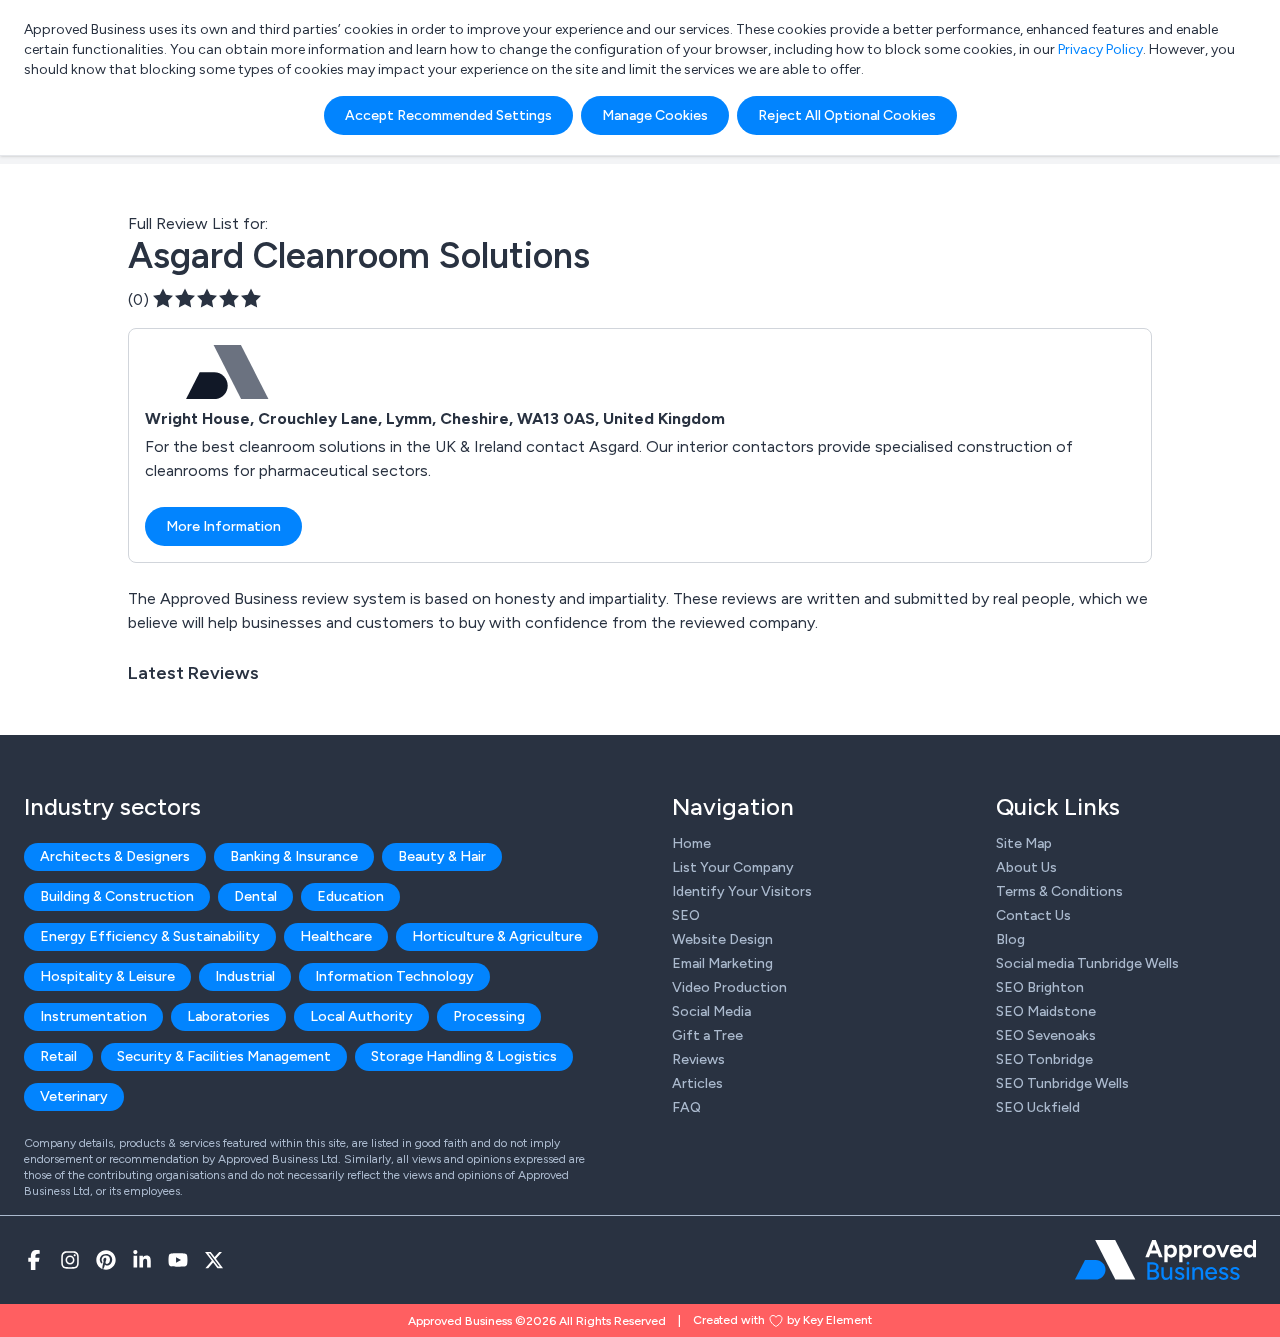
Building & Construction (117, 896)
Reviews (698, 1059)
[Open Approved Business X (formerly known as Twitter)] (214, 1260)
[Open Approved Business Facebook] (34, 1260)
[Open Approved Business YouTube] (178, 1260)
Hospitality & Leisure (107, 976)
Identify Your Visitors (742, 891)
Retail (58, 1056)
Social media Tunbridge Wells (1087, 963)
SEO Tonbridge (1044, 1059)
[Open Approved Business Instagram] (70, 1260)
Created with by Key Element (782, 1320)
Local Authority (361, 1016)
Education (350, 896)
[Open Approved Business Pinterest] (106, 1260)
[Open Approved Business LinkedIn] (142, 1260)
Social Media (711, 1011)
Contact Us (1033, 915)
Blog (1010, 939)
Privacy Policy (1100, 49)
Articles (697, 1083)
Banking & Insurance (294, 856)
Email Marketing (722, 963)
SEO (686, 915)
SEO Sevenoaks (1046, 1035)
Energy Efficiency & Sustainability (150, 936)
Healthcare (336, 936)
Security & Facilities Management (224, 1056)
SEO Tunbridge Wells (1062, 1083)
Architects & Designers (115, 856)
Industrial (245, 976)
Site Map (1024, 843)
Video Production (729, 987)
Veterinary (74, 1096)
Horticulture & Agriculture (497, 936)
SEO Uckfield (1038, 1107)
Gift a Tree (707, 1035)
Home (691, 843)
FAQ (686, 1107)
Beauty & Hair (442, 856)
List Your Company (733, 867)
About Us (1026, 867)
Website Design (722, 939)
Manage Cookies (655, 115)
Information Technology (394, 976)
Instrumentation (93, 1016)
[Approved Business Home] (1165, 1260)
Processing (489, 1016)
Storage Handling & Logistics (464, 1056)
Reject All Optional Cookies (847, 115)
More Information (223, 526)
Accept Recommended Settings (448, 115)
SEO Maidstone (1046, 1011)
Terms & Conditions (1059, 891)
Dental (255, 896)
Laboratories (228, 1016)
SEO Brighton (1040, 987)
